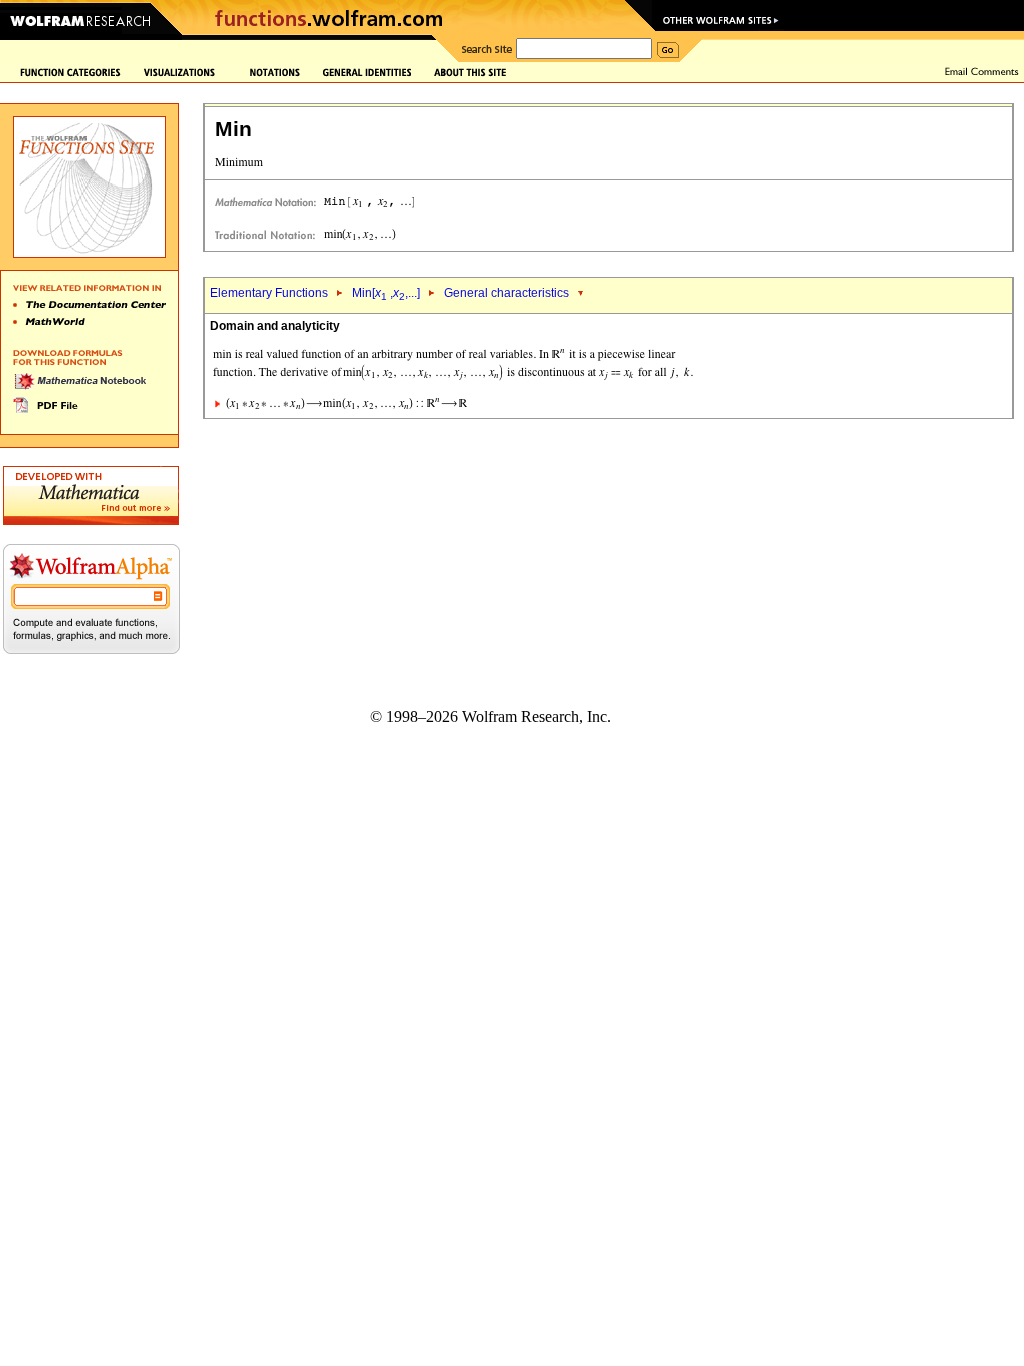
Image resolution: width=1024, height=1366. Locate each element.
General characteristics (506, 293)
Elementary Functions (269, 293)
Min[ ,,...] (386, 293)
